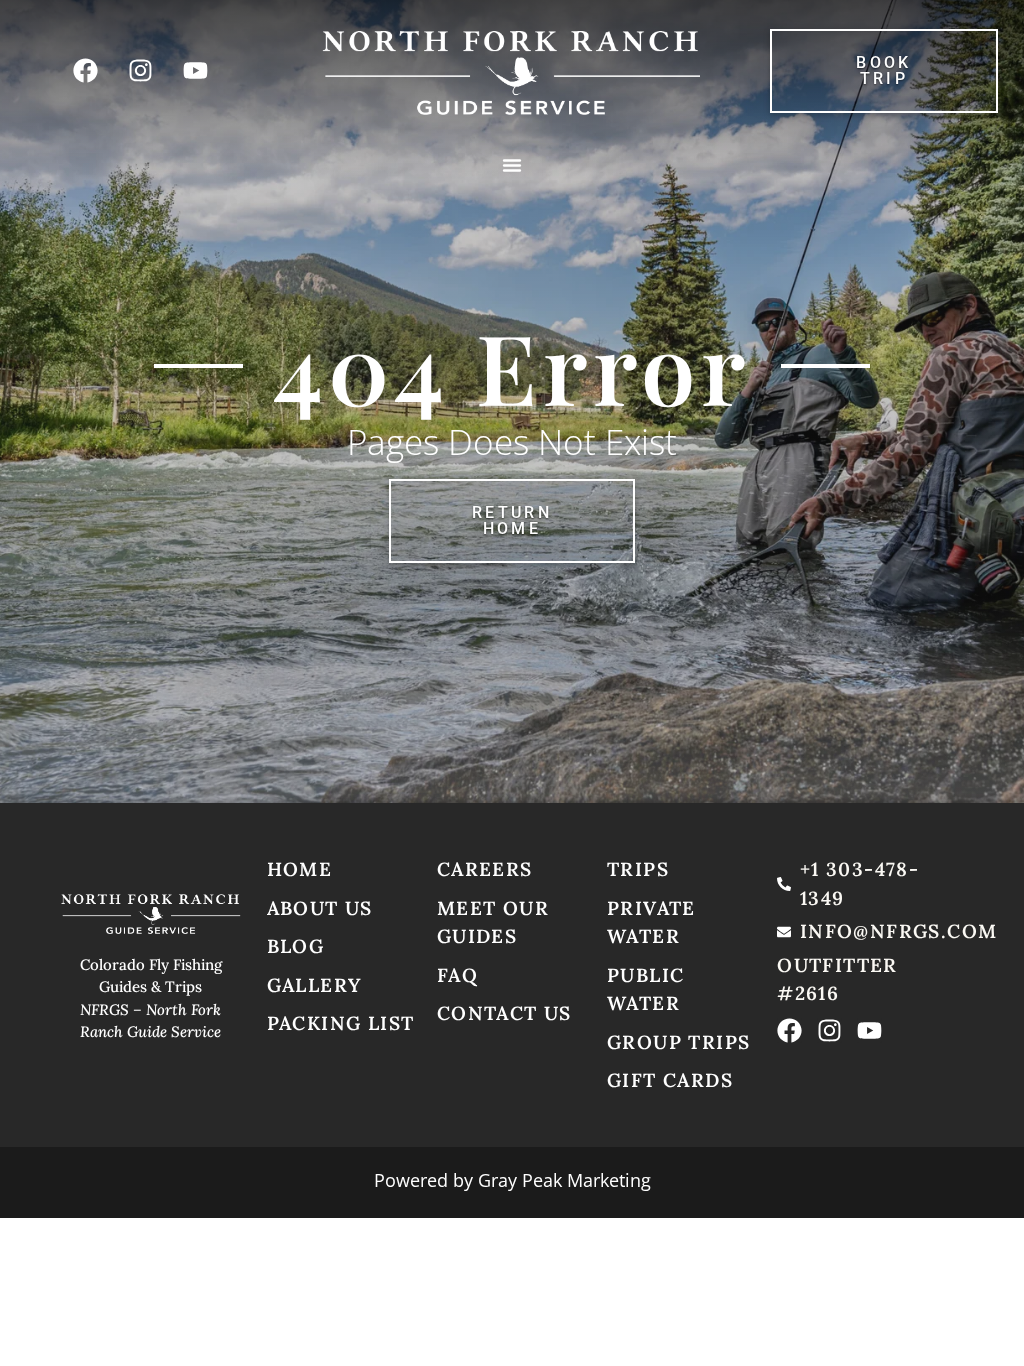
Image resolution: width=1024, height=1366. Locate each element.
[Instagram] (140, 71)
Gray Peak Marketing (564, 1180)
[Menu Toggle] (512, 165)
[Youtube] (195, 71)
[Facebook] (85, 71)
